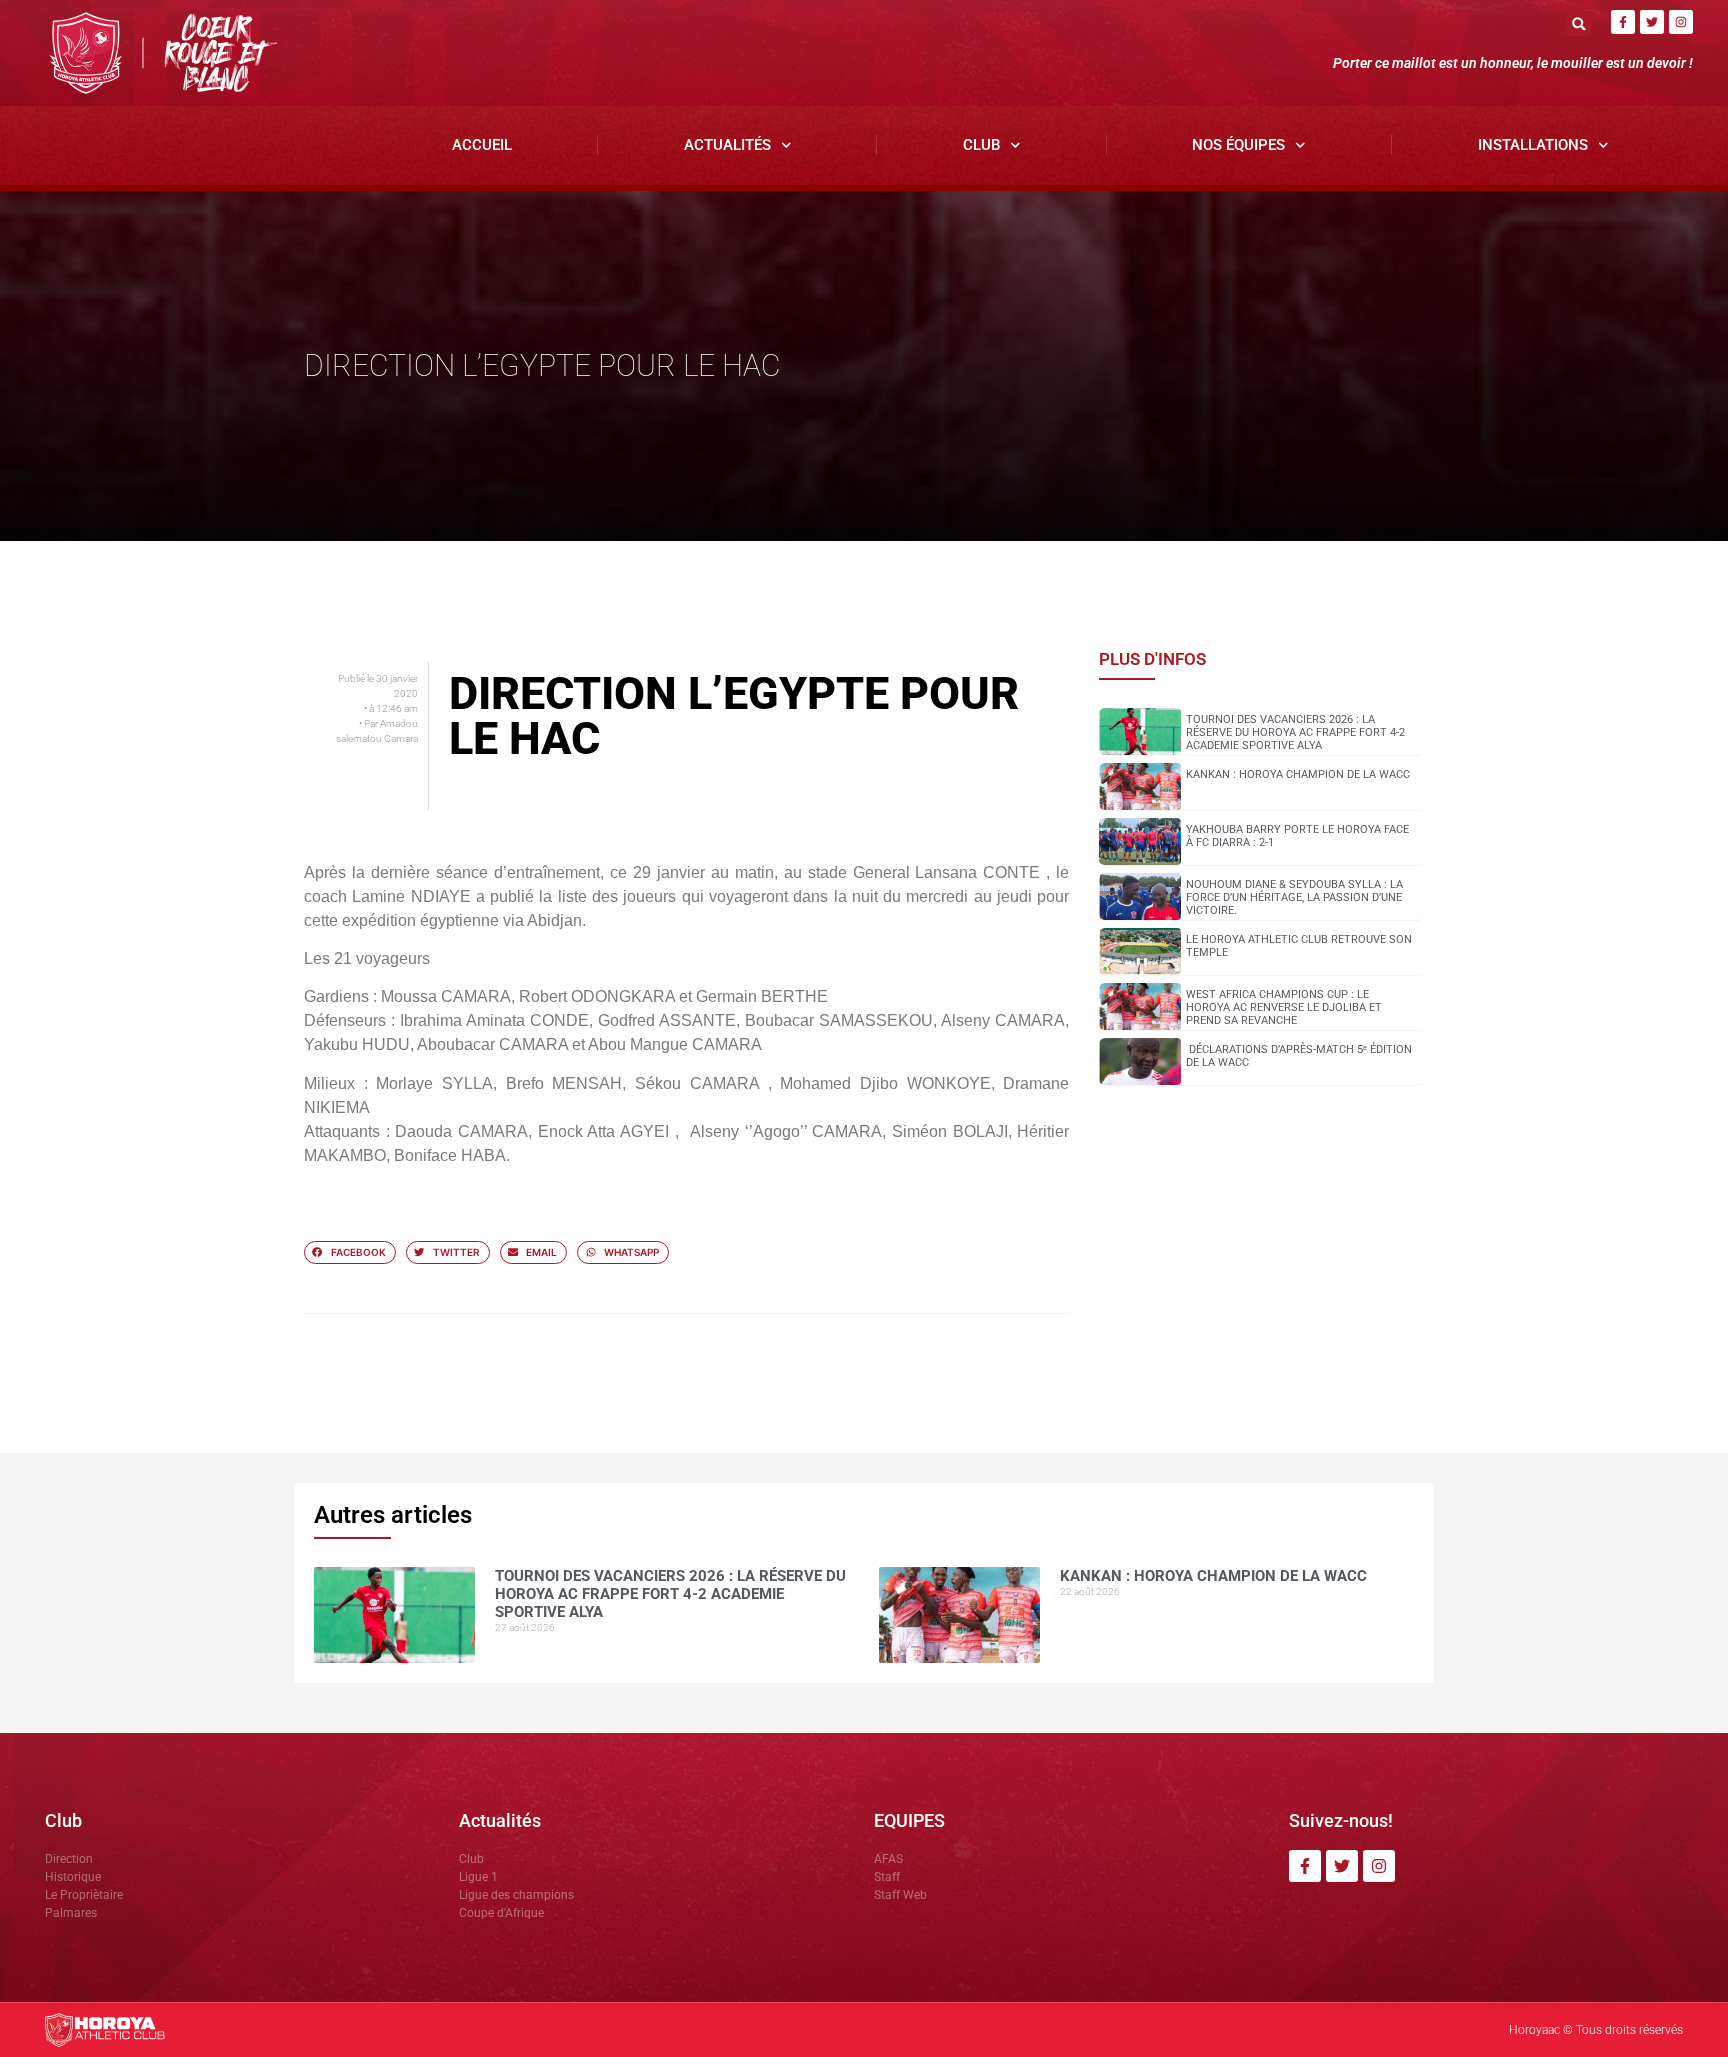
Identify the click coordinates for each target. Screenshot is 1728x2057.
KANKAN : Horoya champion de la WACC (1298, 774)
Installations (1533, 145)
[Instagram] (1681, 22)
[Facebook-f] (1623, 22)
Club (981, 145)
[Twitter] (1652, 22)
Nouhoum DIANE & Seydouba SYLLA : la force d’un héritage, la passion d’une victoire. (1294, 897)
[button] (1578, 23)
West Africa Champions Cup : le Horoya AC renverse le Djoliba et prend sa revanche (1284, 1007)
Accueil (482, 145)
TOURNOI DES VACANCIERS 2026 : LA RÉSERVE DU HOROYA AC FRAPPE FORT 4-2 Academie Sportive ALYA (1295, 732)
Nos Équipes (1238, 145)
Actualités (727, 145)
